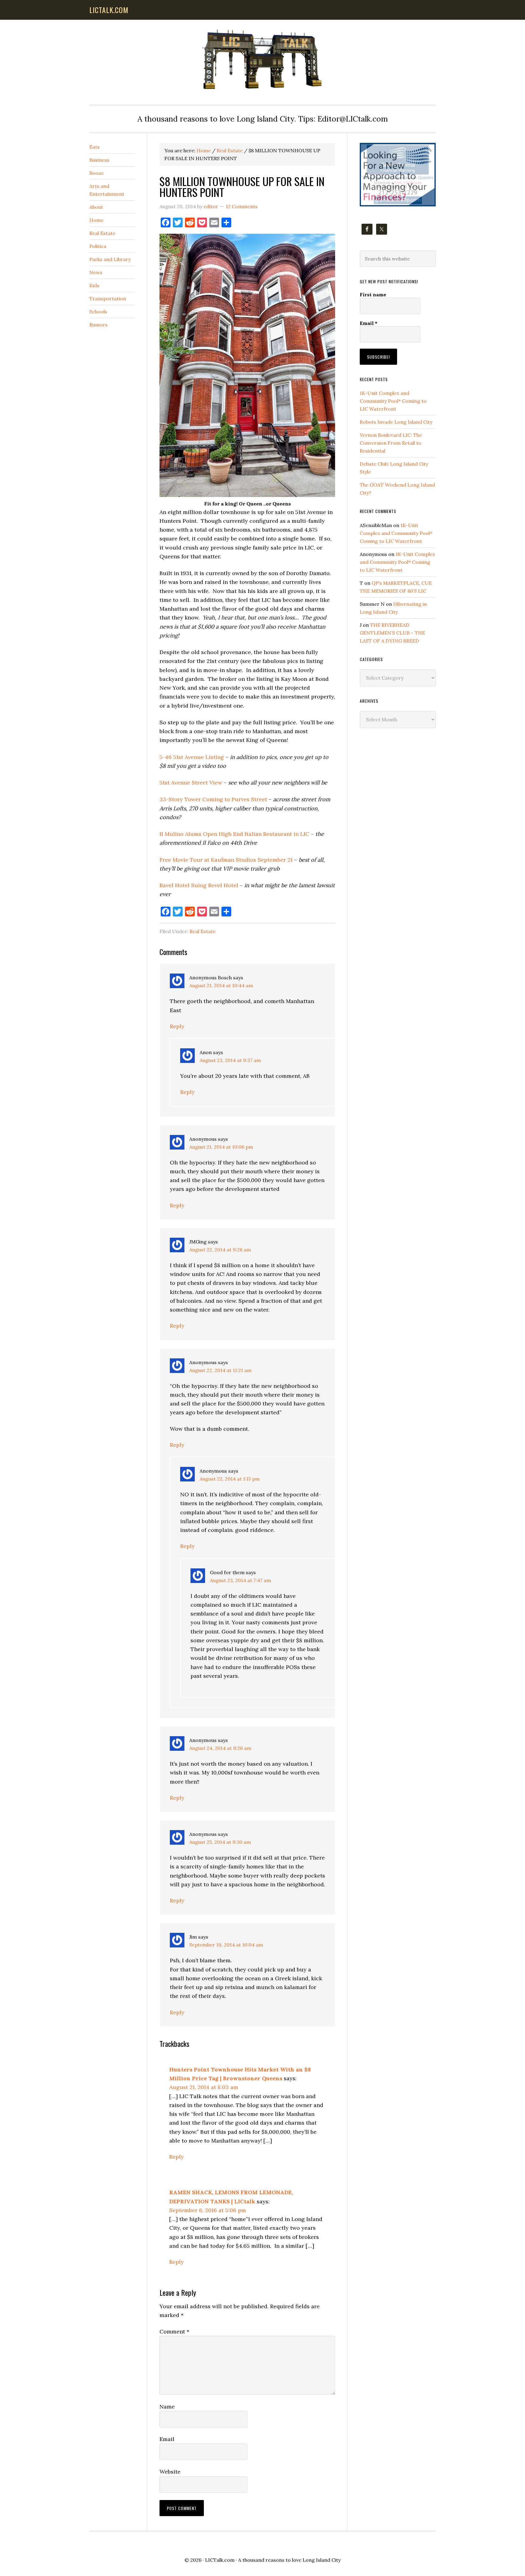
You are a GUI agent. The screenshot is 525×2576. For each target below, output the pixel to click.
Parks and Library (110, 259)
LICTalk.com (220, 2560)
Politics (98, 246)
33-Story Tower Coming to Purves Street (213, 799)
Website (170, 2472)
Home (96, 220)
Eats (94, 147)
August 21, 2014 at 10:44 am (221, 985)
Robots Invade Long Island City (396, 422)
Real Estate (203, 931)
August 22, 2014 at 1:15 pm (230, 1479)
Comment (174, 2331)
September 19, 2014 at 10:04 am (226, 1945)
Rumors (98, 325)
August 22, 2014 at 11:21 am (220, 1370)
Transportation (108, 298)
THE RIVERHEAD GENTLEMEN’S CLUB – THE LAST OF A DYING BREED (392, 633)
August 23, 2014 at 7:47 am (240, 1580)
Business (99, 160)
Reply (177, 1026)
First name (373, 295)
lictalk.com (109, 10)
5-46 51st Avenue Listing (192, 757)
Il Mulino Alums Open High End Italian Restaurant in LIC (234, 834)
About (96, 207)
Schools (98, 312)
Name (167, 2407)
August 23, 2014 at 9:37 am (230, 1060)
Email (167, 2439)
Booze (97, 173)
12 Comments (242, 206)
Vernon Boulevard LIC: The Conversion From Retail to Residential (391, 443)
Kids (94, 285)
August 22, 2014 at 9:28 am (220, 1250)
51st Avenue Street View (191, 783)
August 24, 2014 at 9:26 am (220, 1748)
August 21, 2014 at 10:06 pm (221, 1147)
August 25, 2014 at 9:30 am (220, 1842)
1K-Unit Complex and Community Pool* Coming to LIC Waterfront (393, 401)
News (96, 272)
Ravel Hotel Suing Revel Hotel (199, 885)
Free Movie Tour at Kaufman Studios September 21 (227, 860)
